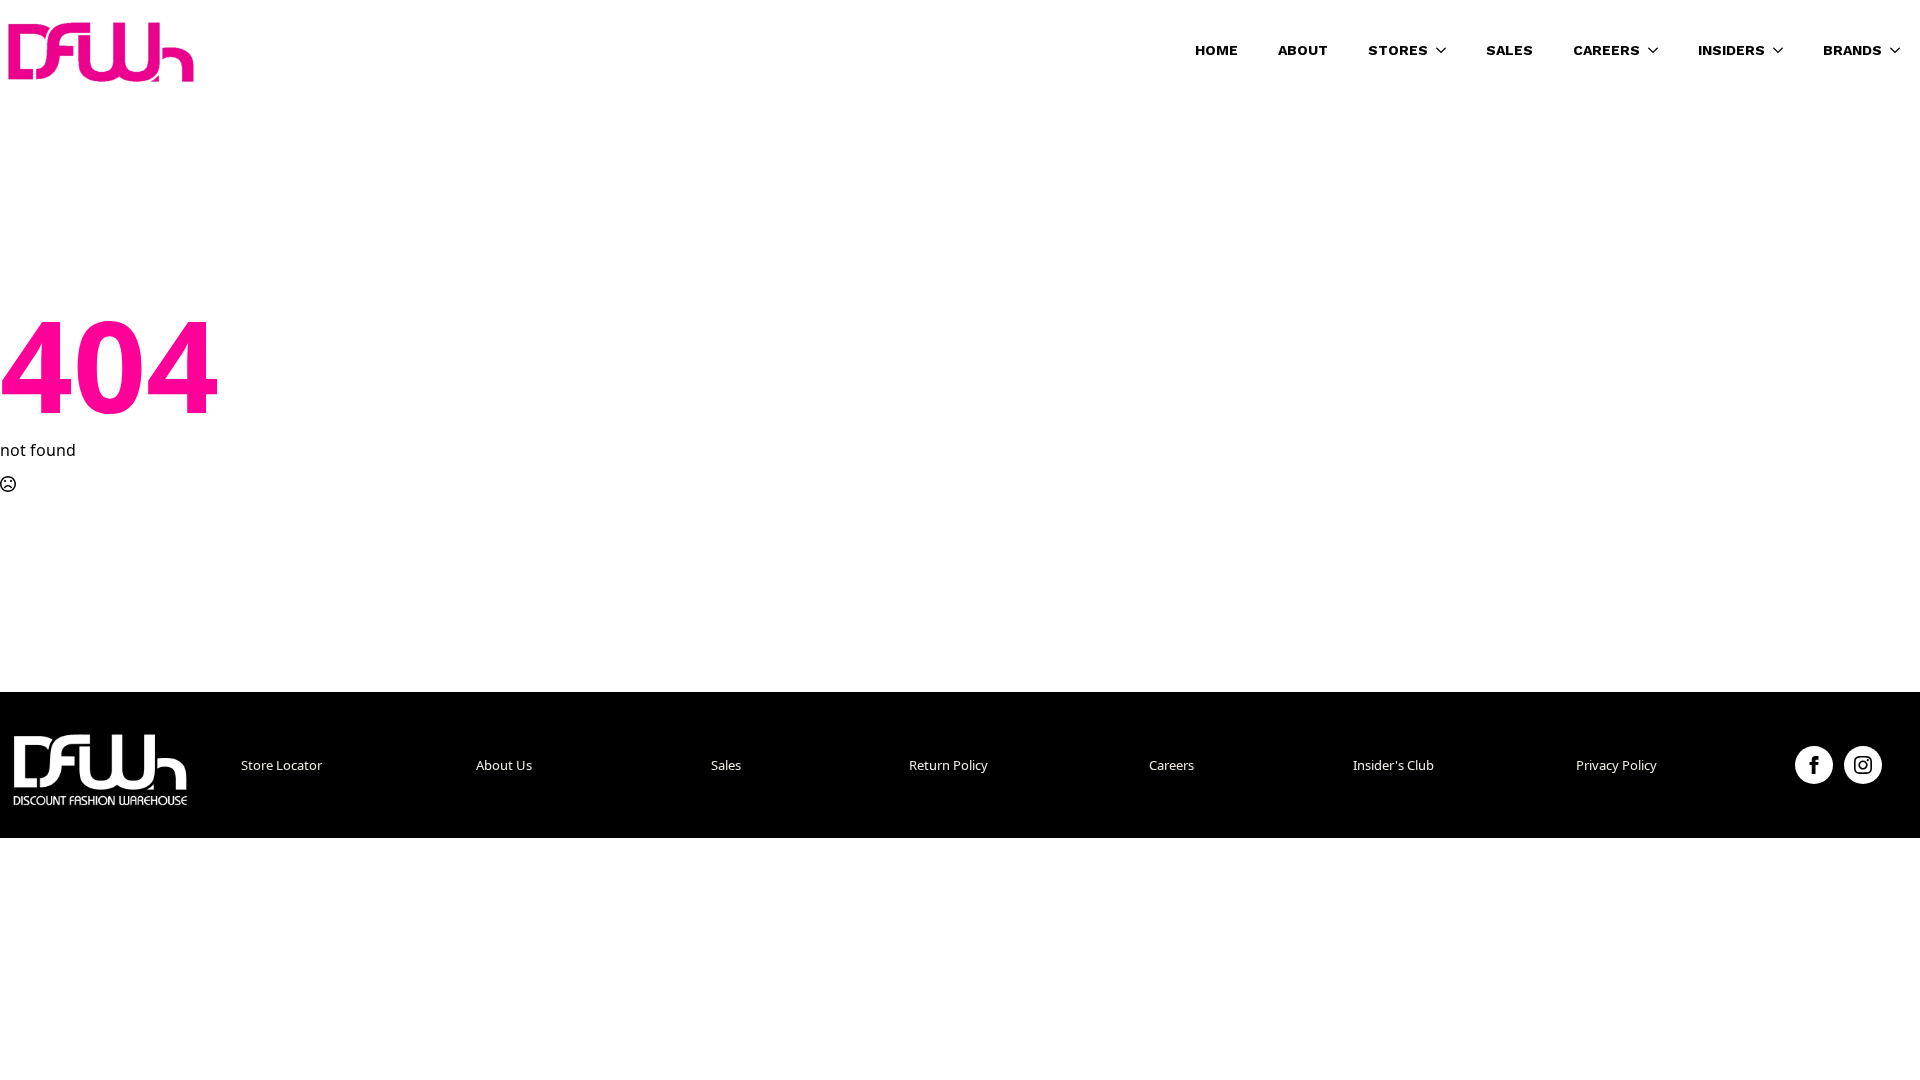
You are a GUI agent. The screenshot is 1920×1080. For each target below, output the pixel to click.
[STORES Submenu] (1447, 50)
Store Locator (281, 765)
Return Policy (948, 765)
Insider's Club (1393, 765)
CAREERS (1606, 50)
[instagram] (1863, 765)
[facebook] (1814, 765)
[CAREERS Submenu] (1659, 50)
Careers (1171, 765)
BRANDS (1852, 50)
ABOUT (1303, 50)
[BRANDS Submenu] (1901, 50)
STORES (1398, 50)
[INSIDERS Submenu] (1784, 50)
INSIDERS (1731, 50)
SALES (1509, 50)
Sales (726, 765)
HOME (1216, 50)
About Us (504, 765)
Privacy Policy (1616, 765)
